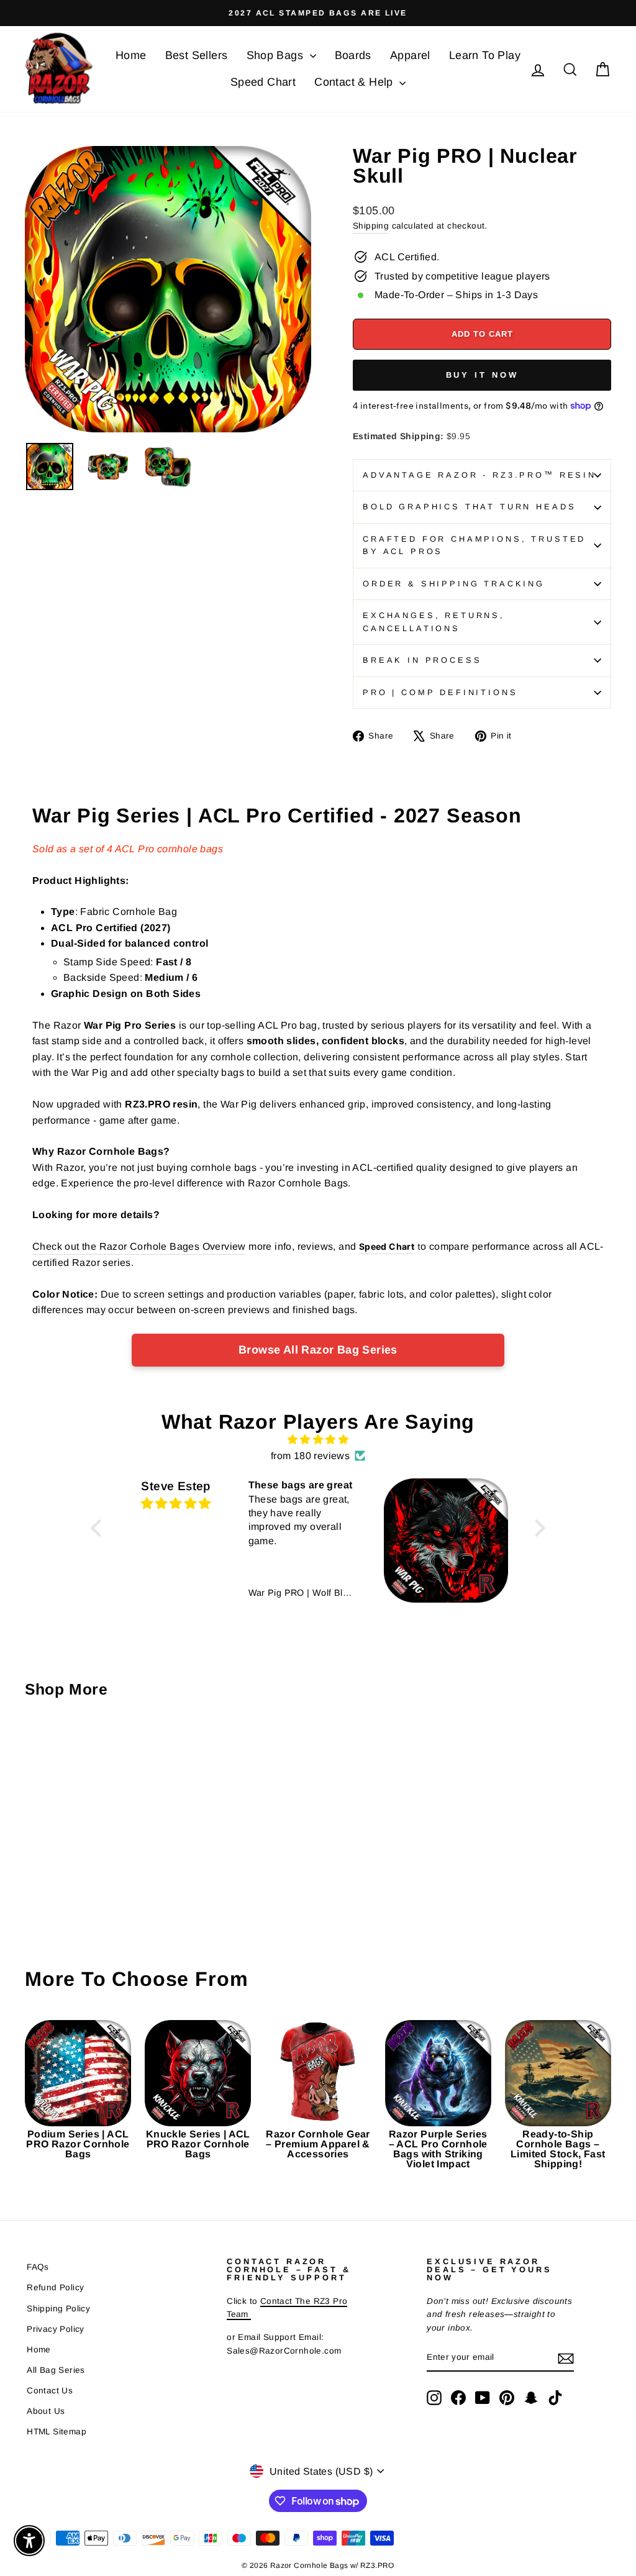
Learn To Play (485, 55)
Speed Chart (263, 82)
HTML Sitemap (57, 2432)
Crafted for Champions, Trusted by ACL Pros (474, 545)
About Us (46, 2411)
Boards (353, 55)
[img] (318, 1440)
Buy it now (482, 375)
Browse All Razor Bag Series (318, 1350)
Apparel (410, 55)
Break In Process (422, 660)
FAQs (38, 2267)
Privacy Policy (56, 2329)
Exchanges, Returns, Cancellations (434, 621)
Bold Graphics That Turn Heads (469, 507)
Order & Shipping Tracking (454, 584)
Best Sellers (197, 55)
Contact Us (50, 2391)
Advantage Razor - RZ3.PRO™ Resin (479, 475)
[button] (99, 1528)
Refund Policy (55, 2287)
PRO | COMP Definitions (440, 692)
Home (131, 55)
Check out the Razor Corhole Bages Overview (139, 1246)
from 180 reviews (310, 1456)
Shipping (371, 226)
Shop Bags (277, 55)
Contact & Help (355, 82)
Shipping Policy (58, 2309)
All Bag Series (56, 2370)
